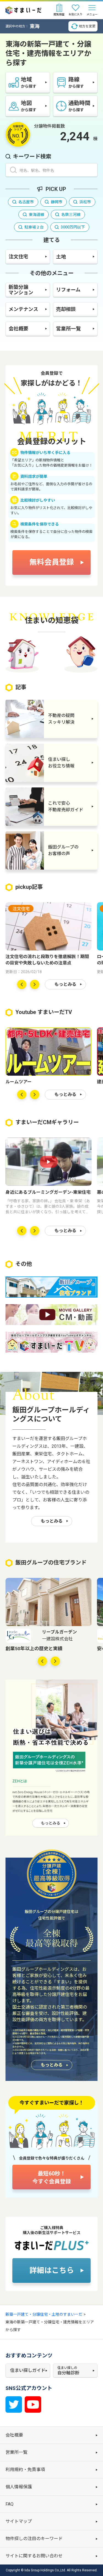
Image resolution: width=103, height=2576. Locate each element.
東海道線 (37, 215)
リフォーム (68, 290)
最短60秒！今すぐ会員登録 (52, 2177)
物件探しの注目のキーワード (34, 2539)
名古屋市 (26, 202)
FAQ (9, 2504)
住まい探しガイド (28, 2370)
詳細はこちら (52, 2271)
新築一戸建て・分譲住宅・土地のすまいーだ (44, 2314)
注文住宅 (18, 257)
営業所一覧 (68, 329)
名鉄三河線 (71, 215)
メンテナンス (23, 309)
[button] (22, 984)
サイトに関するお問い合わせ (34, 2556)
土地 (61, 257)
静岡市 (57, 202)
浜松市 (85, 202)
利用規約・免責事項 (25, 2470)
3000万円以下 (73, 227)
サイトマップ (19, 2521)
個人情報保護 (19, 2487)
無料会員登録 (52, 562)
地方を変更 (87, 26)
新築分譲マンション (21, 290)
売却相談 (66, 309)
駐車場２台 (34, 227)
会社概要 (18, 329)
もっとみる (65, 984)
